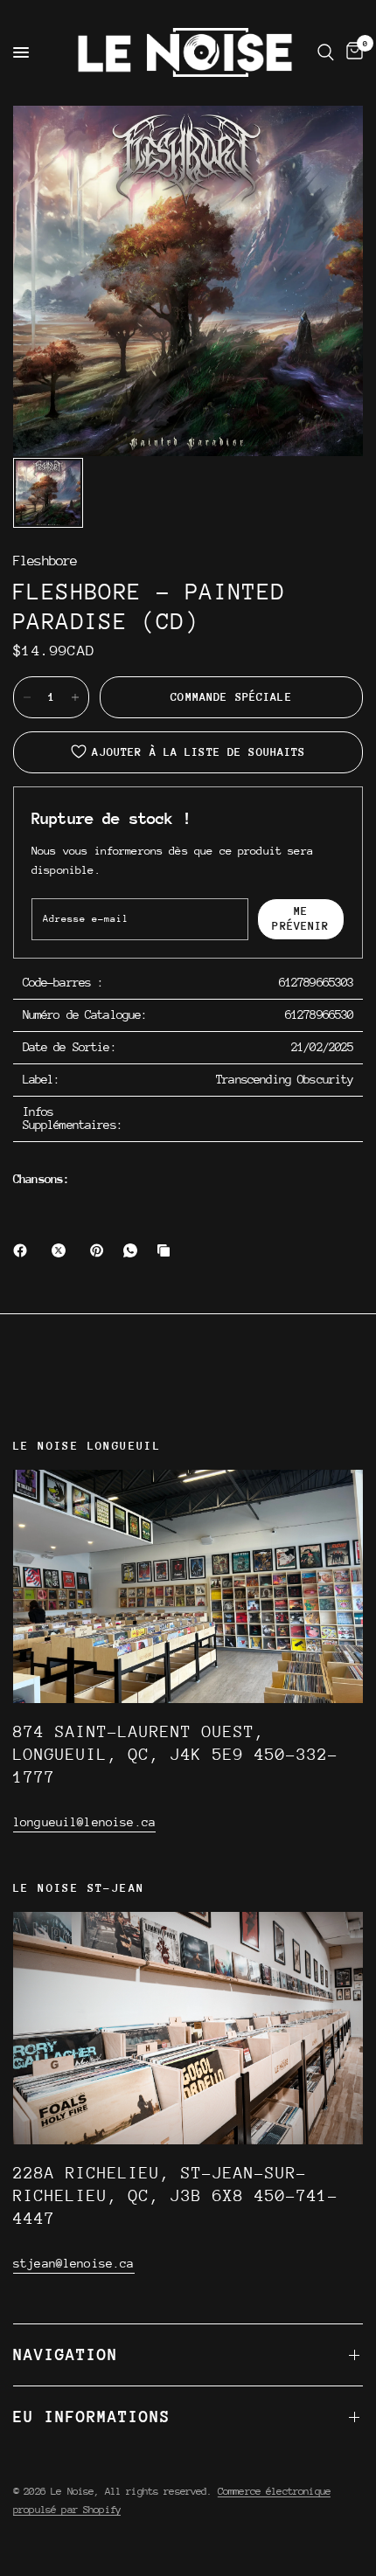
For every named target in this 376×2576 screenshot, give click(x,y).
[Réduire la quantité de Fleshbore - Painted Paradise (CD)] (27, 697)
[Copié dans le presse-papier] (167, 1250)
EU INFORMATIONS (92, 2417)
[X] (62, 1250)
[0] (352, 52)
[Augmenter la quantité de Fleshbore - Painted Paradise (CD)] (75, 697)
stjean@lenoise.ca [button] (74, 2263)
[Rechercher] (326, 52)
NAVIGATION (66, 2354)
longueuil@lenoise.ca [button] (84, 1822)
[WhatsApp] (134, 1250)
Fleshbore (45, 561)
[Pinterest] (101, 1250)
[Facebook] (24, 1250)
